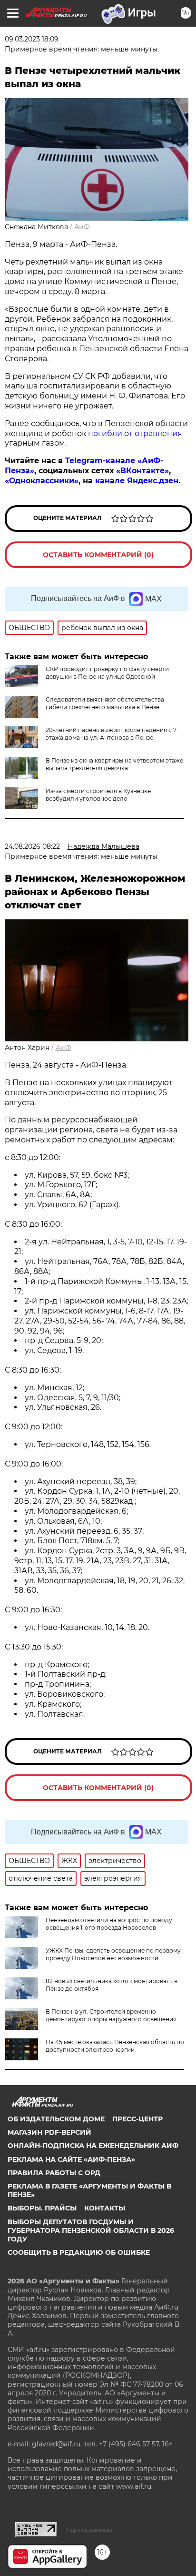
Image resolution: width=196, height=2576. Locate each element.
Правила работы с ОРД (54, 2173)
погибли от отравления (135, 433)
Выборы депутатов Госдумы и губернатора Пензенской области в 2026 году (91, 2230)
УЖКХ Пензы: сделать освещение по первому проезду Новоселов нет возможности (113, 1954)
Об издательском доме (56, 2119)
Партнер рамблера (90, 2530)
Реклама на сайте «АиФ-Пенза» (71, 2159)
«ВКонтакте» (142, 471)
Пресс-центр (137, 2119)
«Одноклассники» (42, 481)
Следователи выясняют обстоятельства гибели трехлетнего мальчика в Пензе (105, 703)
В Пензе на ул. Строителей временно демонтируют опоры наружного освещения (111, 2015)
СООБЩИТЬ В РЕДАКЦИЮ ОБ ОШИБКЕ (79, 2252)
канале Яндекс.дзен (137, 481)
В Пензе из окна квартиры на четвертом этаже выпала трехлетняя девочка (114, 764)
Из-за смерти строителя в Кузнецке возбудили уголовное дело (98, 795)
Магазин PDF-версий (49, 2132)
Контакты (105, 2208)
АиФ (82, 227)
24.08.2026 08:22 (32, 846)
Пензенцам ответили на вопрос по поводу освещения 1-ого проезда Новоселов (109, 1924)
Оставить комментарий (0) (98, 555)
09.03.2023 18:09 (32, 39)
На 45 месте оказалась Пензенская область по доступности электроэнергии (115, 2046)
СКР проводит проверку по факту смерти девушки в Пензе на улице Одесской (107, 673)
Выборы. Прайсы (42, 2208)
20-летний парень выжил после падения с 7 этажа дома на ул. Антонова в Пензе (111, 734)
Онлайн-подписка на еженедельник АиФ (93, 2146)
